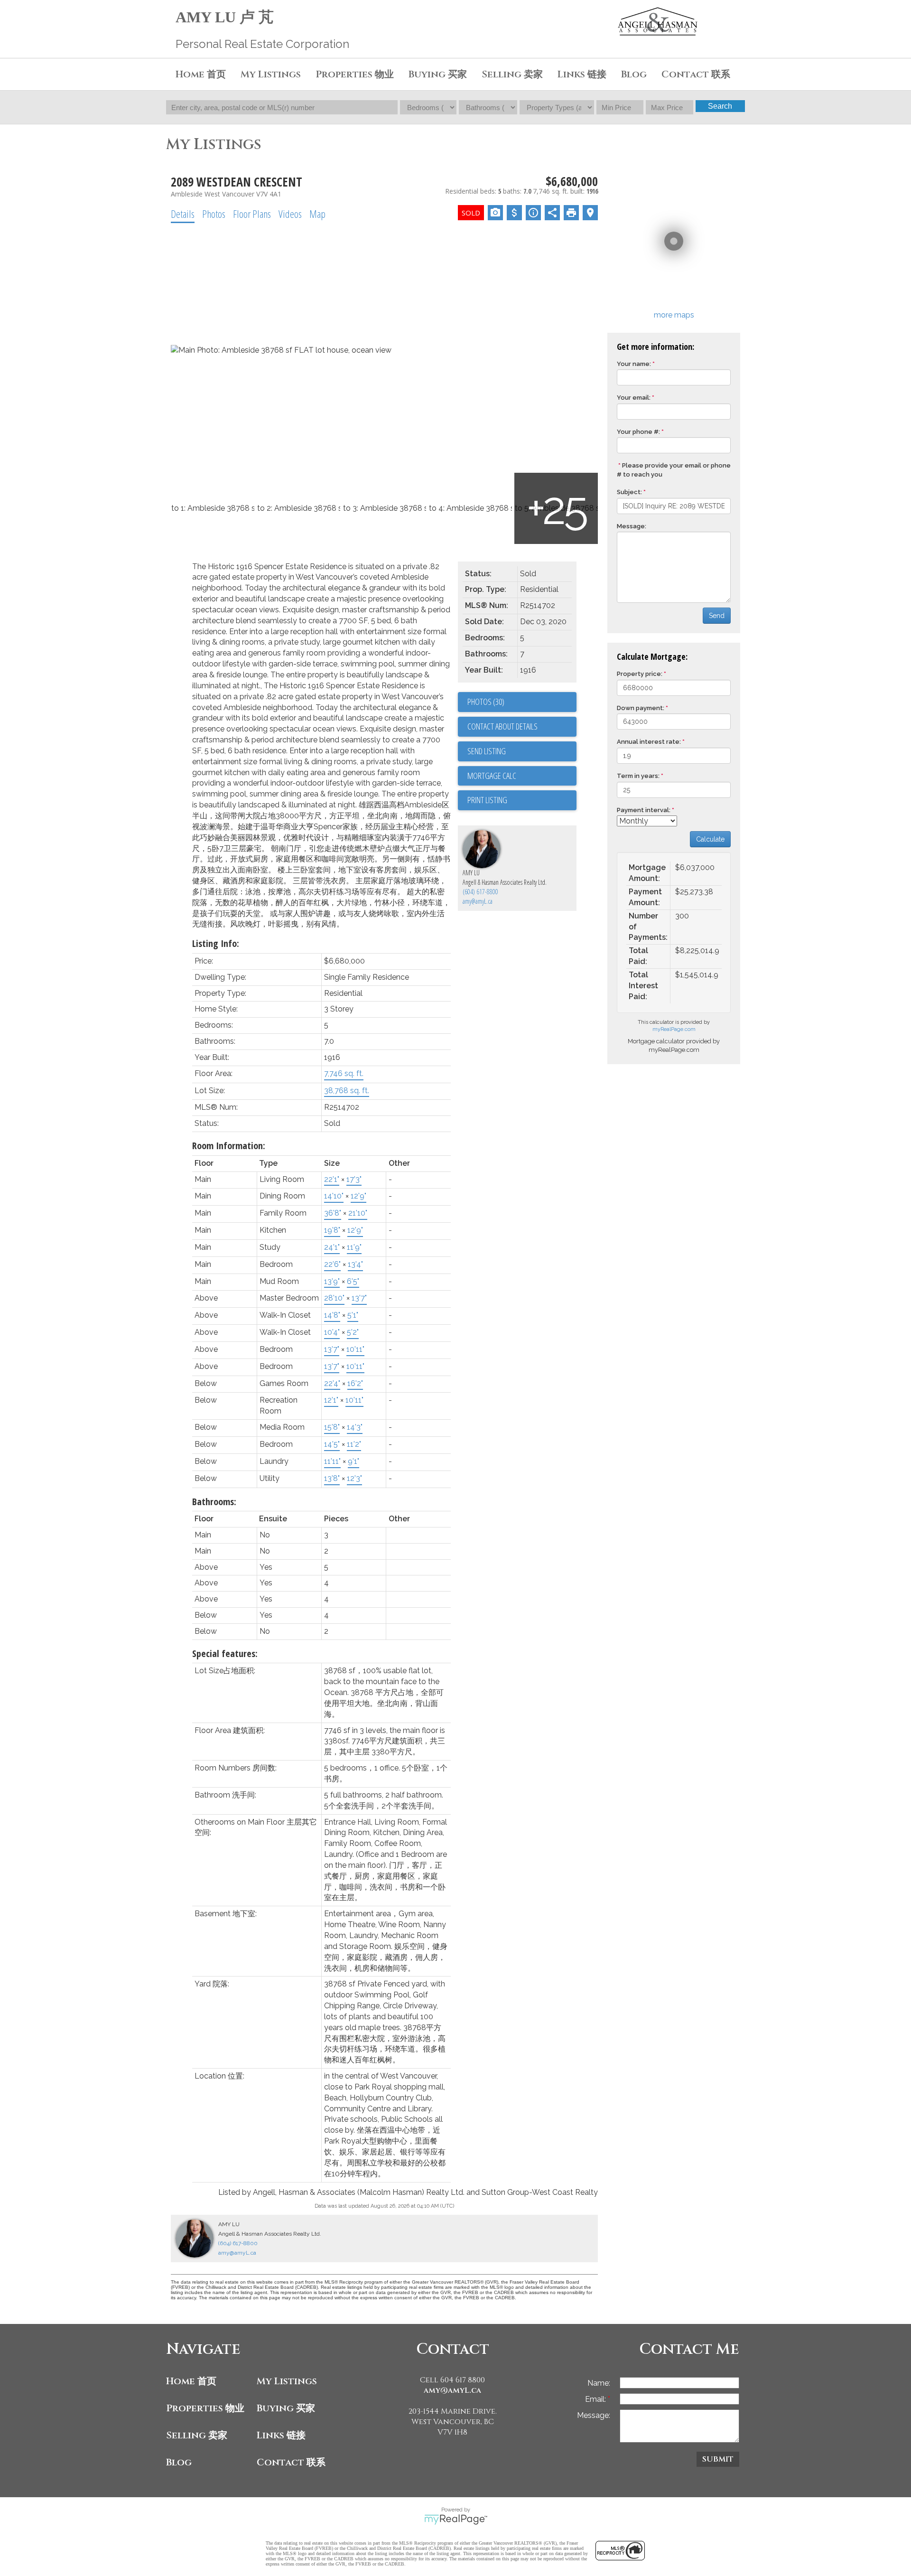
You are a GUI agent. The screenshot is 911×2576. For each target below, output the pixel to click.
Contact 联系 (291, 2462)
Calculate (710, 839)
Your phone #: (638, 432)
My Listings (271, 74)
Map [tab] (317, 214)
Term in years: (638, 776)
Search (720, 106)
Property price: (640, 674)
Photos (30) (486, 702)
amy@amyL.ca (478, 901)
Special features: (225, 1653)
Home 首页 (191, 2381)
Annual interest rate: (649, 742)
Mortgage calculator (522, 776)
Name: (599, 2383)
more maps (674, 315)
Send (717, 616)
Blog (634, 74)
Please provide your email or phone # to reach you (674, 470)
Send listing (487, 751)
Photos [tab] (214, 214)
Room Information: (229, 1146)
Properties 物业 (205, 2408)
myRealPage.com (674, 1029)
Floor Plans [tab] (252, 214)
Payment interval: (644, 810)
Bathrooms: (214, 1502)
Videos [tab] (290, 214)
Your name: (634, 364)
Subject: (629, 492)
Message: (632, 526)
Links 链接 (582, 74)
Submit (718, 2459)
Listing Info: (216, 943)
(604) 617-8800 (480, 892)
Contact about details (502, 726)
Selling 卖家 (197, 2435)
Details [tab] (183, 214)
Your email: (634, 398)
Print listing (487, 800)
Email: (596, 2399)
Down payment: (641, 708)
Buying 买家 (286, 2408)
